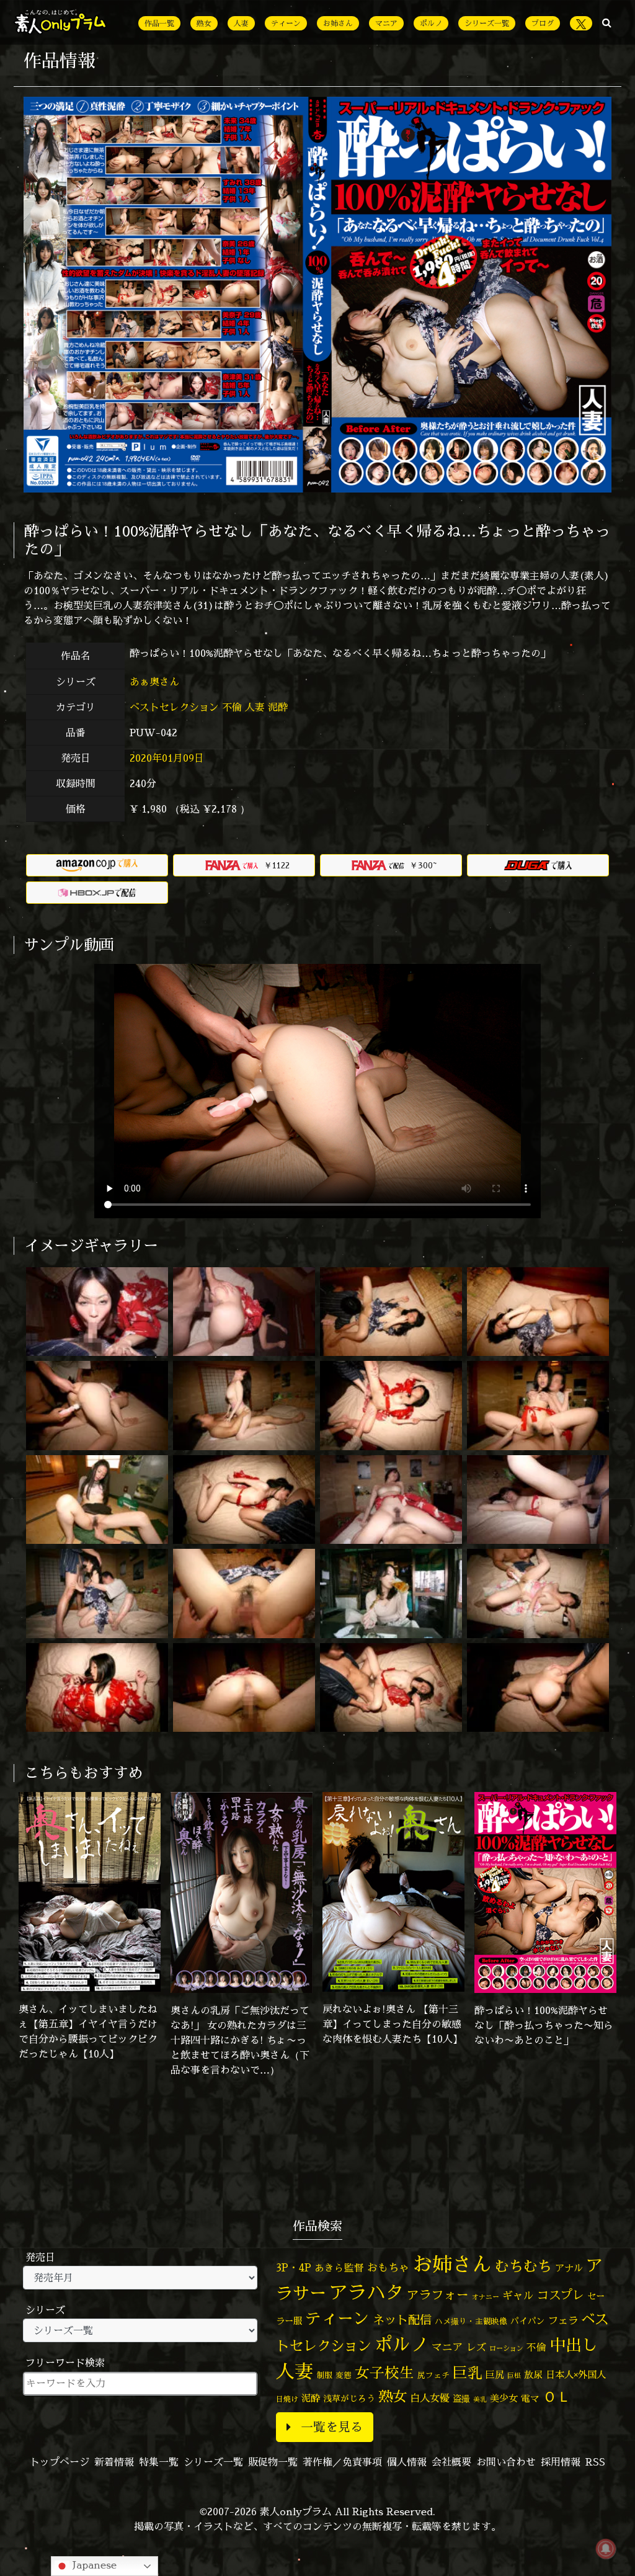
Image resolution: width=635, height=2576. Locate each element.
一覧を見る (332, 2427)
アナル (569, 2268)
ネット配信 (402, 2320)
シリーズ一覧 (487, 23)
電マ (530, 2398)
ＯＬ (557, 2396)
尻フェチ (433, 2375)
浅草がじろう (349, 2398)
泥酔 (278, 707)
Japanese (93, 2565)
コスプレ (561, 2295)
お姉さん (338, 23)
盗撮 (461, 2399)
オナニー (486, 2297)
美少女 (504, 2398)
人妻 (241, 23)
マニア (386, 23)
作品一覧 (159, 23)
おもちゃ (388, 2267)
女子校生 (384, 2373)
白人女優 (430, 2398)
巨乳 (468, 2373)
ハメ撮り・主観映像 (471, 2321)
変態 (344, 2375)
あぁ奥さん (156, 682)
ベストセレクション (174, 707)
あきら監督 (339, 2268)
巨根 (514, 2376)
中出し (574, 2345)
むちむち (523, 2266)
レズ (476, 2347)
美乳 (480, 2399)
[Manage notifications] (606, 2549)
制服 (324, 2375)
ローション (506, 2348)
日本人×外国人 (576, 2375)
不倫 (232, 707)
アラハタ (366, 2293)
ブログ (543, 23)
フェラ (563, 2320)
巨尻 (495, 2375)
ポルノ (431, 23)
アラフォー (438, 2295)
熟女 (204, 23)
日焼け (287, 2399)
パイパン (528, 2321)
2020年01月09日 (167, 758)
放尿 (533, 2375)
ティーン (286, 23)
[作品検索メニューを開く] (607, 22)
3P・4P (294, 2267)
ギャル (518, 2295)
